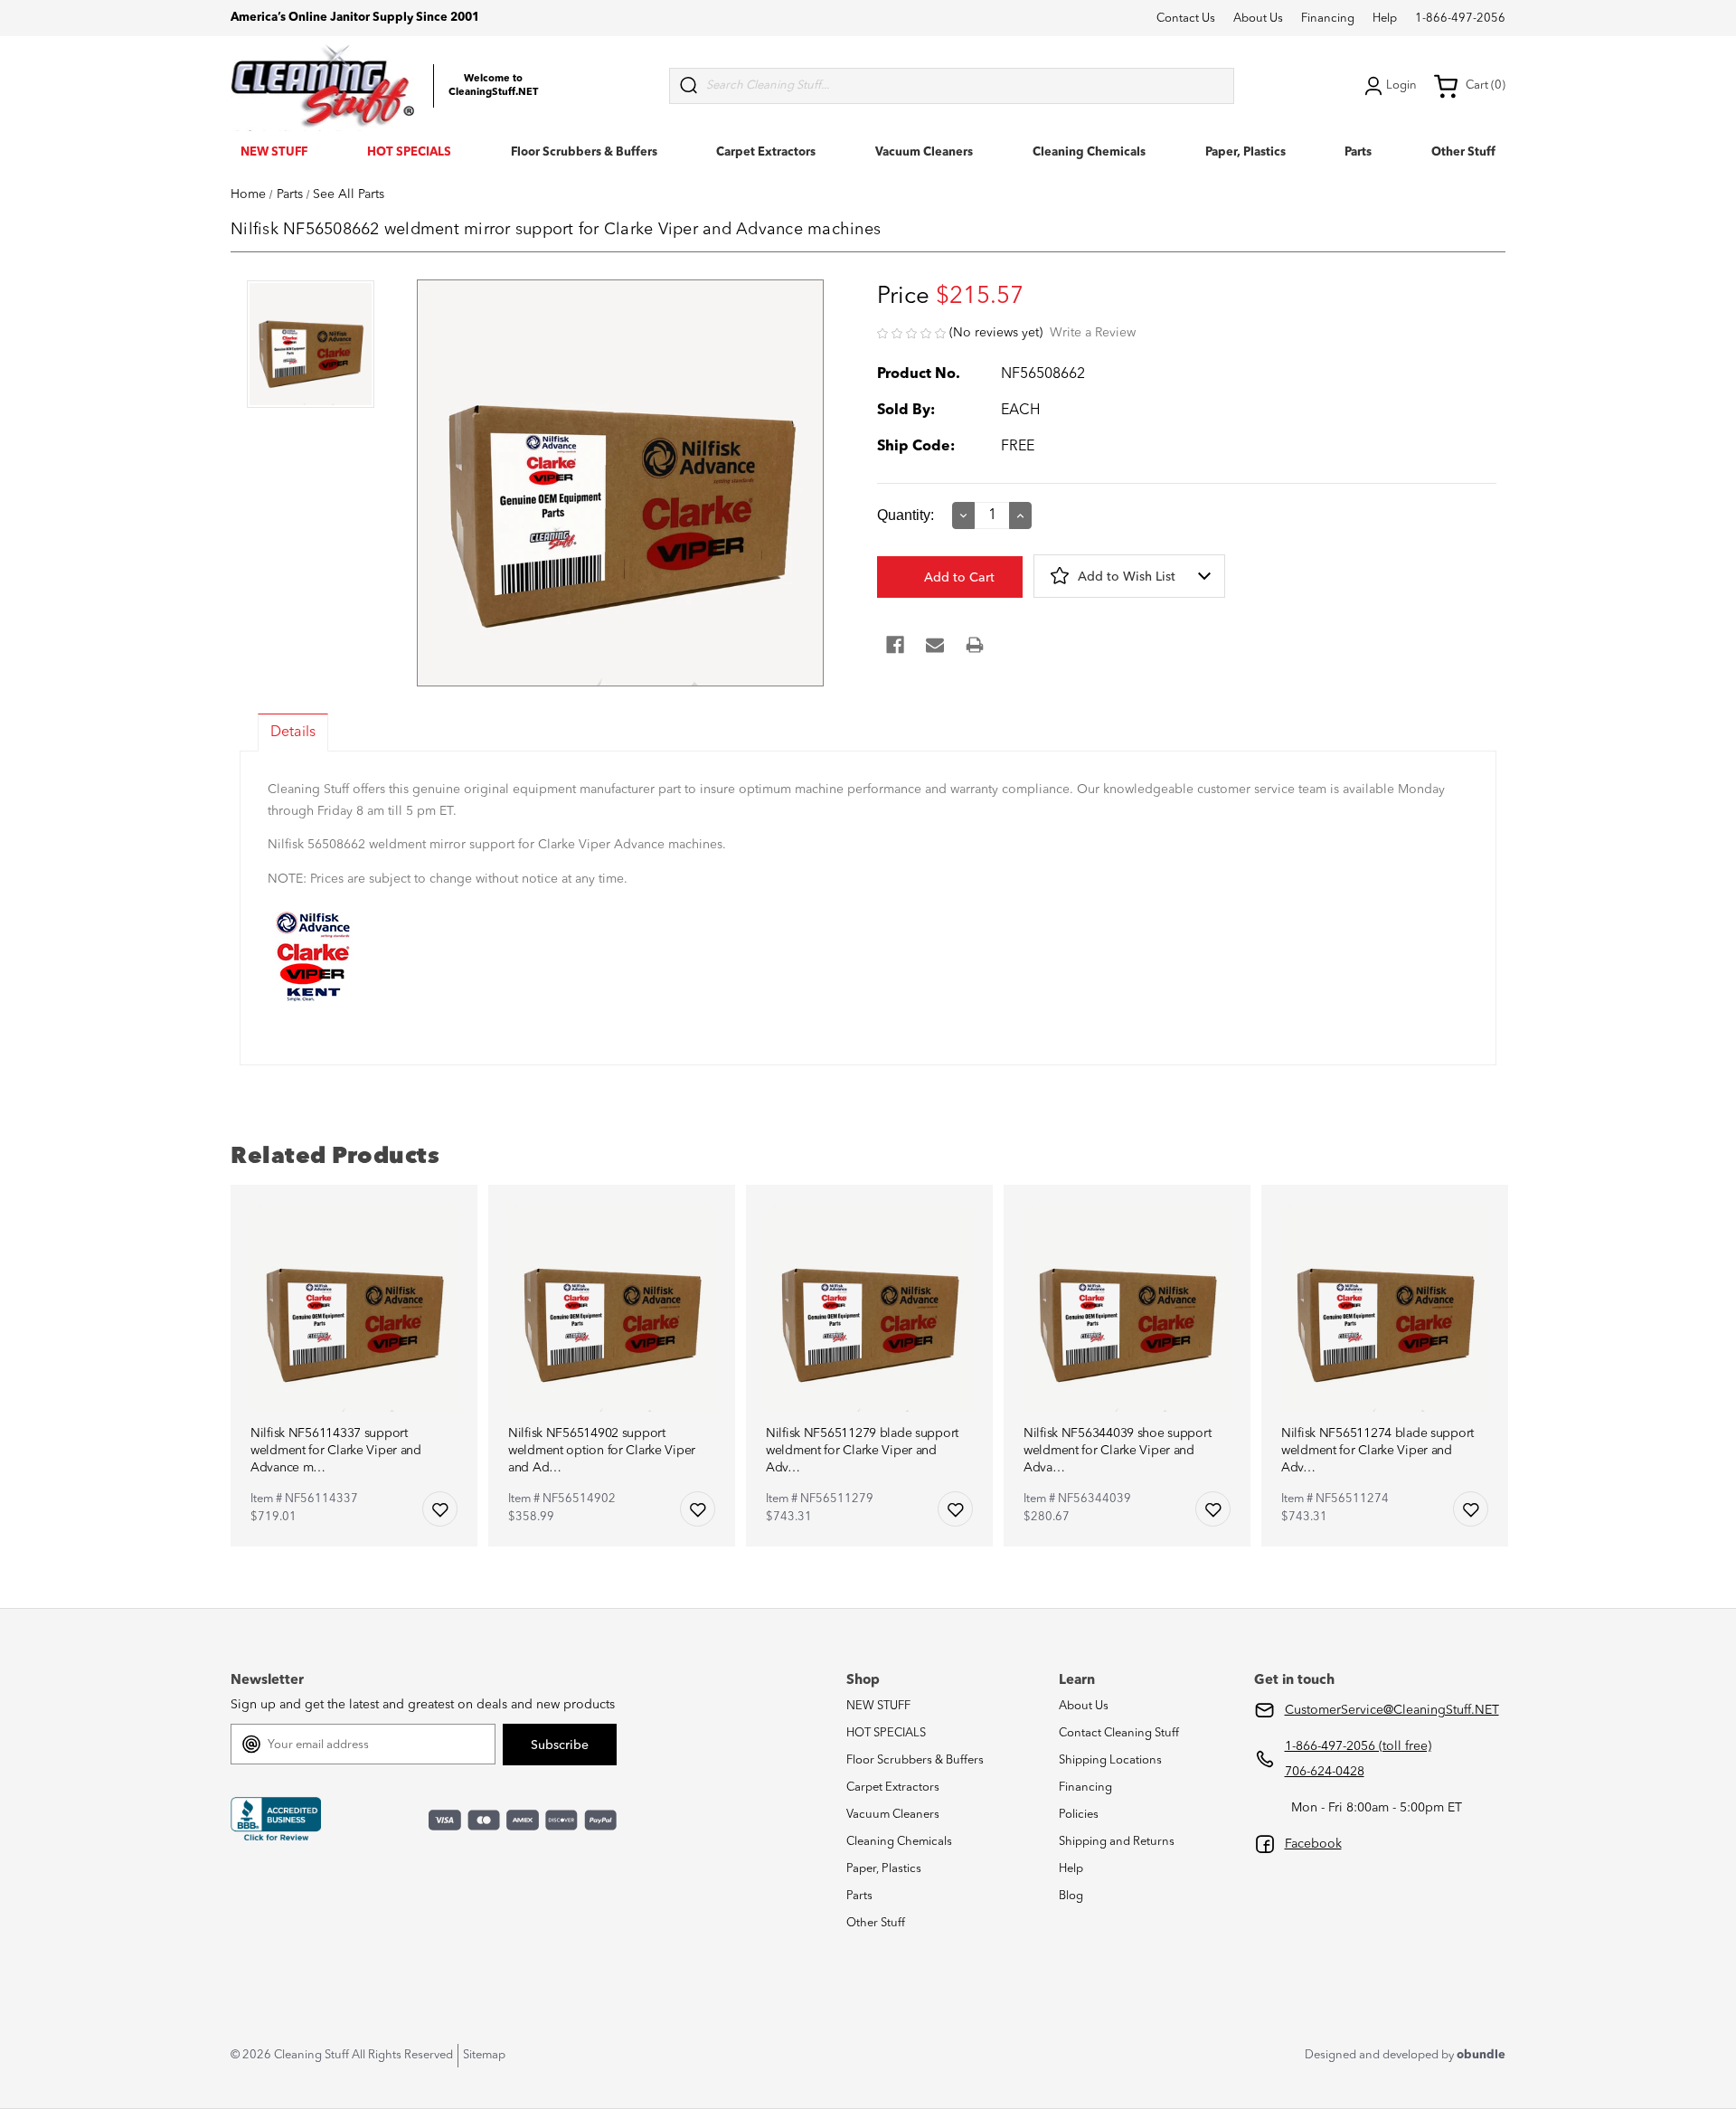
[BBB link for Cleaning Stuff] (276, 1820)
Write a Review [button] (1093, 333)
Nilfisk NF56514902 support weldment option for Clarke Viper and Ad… (602, 1451)
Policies (1079, 1815)
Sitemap (484, 2055)
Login (1401, 85)
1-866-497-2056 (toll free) (1358, 1746)
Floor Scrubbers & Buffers (584, 152)
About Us (1258, 19)
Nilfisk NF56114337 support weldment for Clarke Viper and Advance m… (336, 1451)
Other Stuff (1463, 152)
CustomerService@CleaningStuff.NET (1392, 1710)
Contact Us (1186, 19)
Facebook (1313, 1844)
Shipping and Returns (1117, 1842)
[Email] (935, 645)
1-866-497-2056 (1460, 19)
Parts (1358, 152)
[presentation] (311, 346)
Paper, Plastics (1245, 152)
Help (1385, 19)
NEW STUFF (274, 152)
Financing (1328, 19)
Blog (1071, 1896)
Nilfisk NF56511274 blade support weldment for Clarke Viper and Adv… (1377, 1451)
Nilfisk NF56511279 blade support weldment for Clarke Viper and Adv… (862, 1451)
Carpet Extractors (766, 152)
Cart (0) (1486, 85)
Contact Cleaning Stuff (1119, 1733)
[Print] (975, 645)
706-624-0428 (1325, 1772)
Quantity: (906, 515)
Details (293, 733)
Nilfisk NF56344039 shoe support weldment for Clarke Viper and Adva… (1117, 1451)
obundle (1481, 2055)
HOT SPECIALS (409, 152)
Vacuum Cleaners (924, 152)
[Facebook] (895, 645)
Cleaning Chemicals (1089, 152)
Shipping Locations (1110, 1760)
